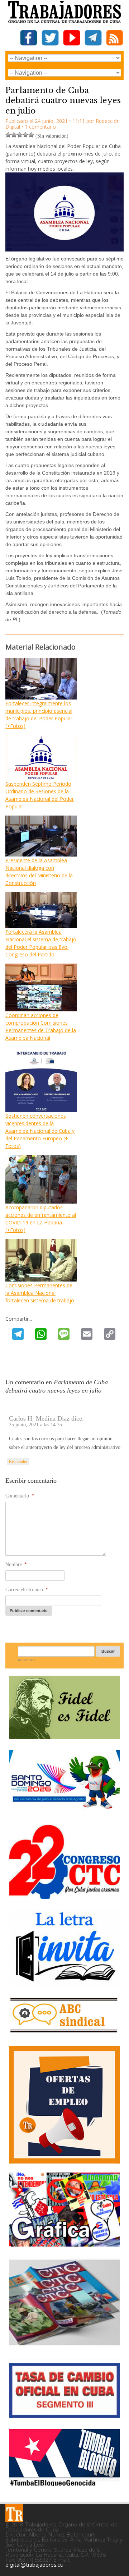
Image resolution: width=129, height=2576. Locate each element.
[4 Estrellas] (25, 135)
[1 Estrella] (8, 135)
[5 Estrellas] (31, 135)
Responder (18, 1462)
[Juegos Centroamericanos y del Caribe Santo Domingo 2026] (64, 1811)
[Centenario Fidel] (64, 1737)
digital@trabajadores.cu (34, 2565)
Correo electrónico (27, 1590)
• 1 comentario (39, 127)
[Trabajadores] (14, 2513)
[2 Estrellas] (14, 135)
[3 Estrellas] (20, 135)
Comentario (20, 1496)
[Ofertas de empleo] (64, 2104)
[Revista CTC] (64, 2345)
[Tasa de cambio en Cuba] (64, 2415)
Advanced (26, 1660)
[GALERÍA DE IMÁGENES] (64, 2244)
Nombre (16, 1564)
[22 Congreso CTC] (64, 1896)
